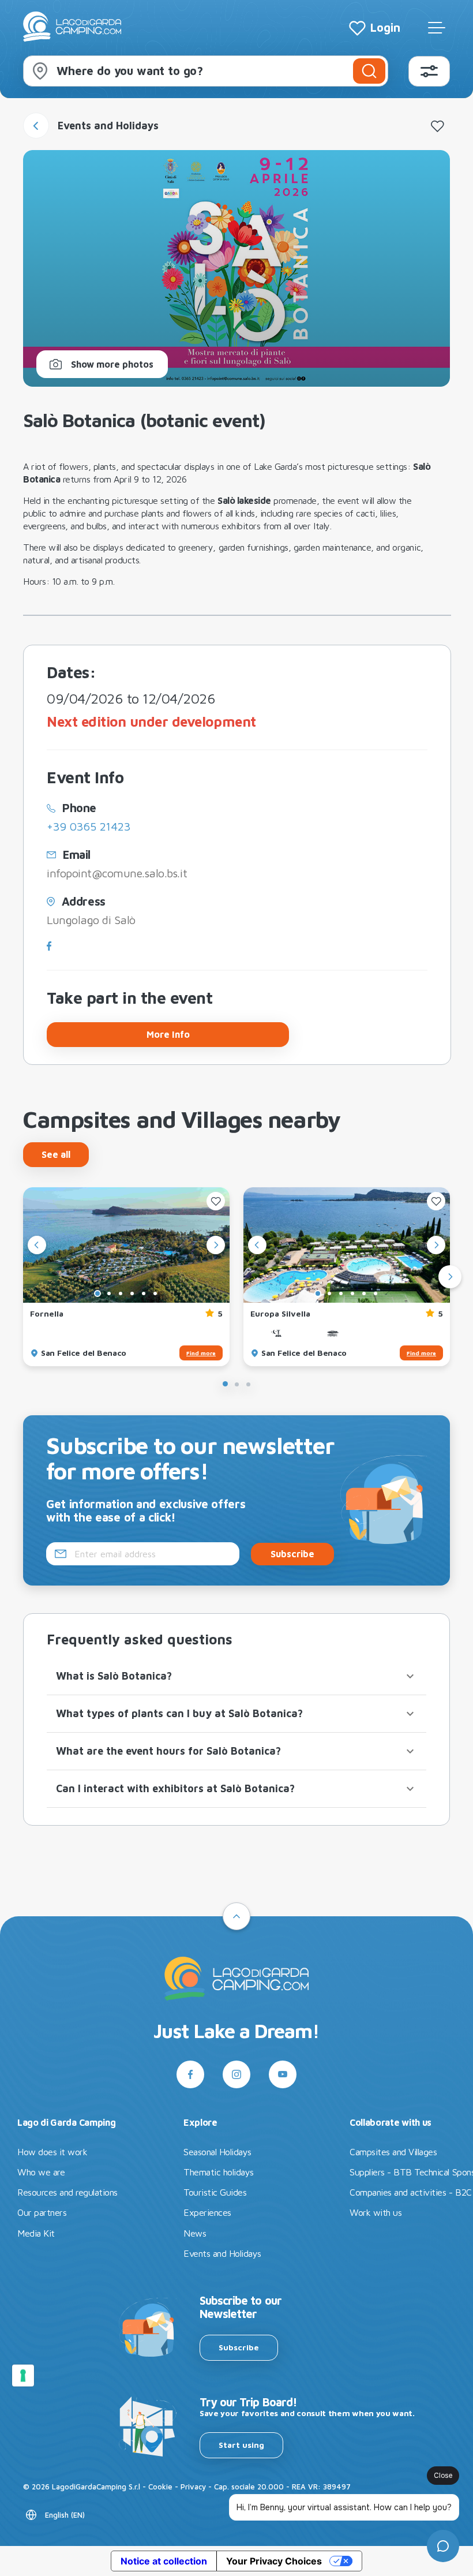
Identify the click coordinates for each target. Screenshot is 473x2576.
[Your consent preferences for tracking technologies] (23, 2376)
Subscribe (239, 2347)
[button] (236, 1676)
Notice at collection (164, 2561)
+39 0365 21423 (89, 826)
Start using (241, 2445)
